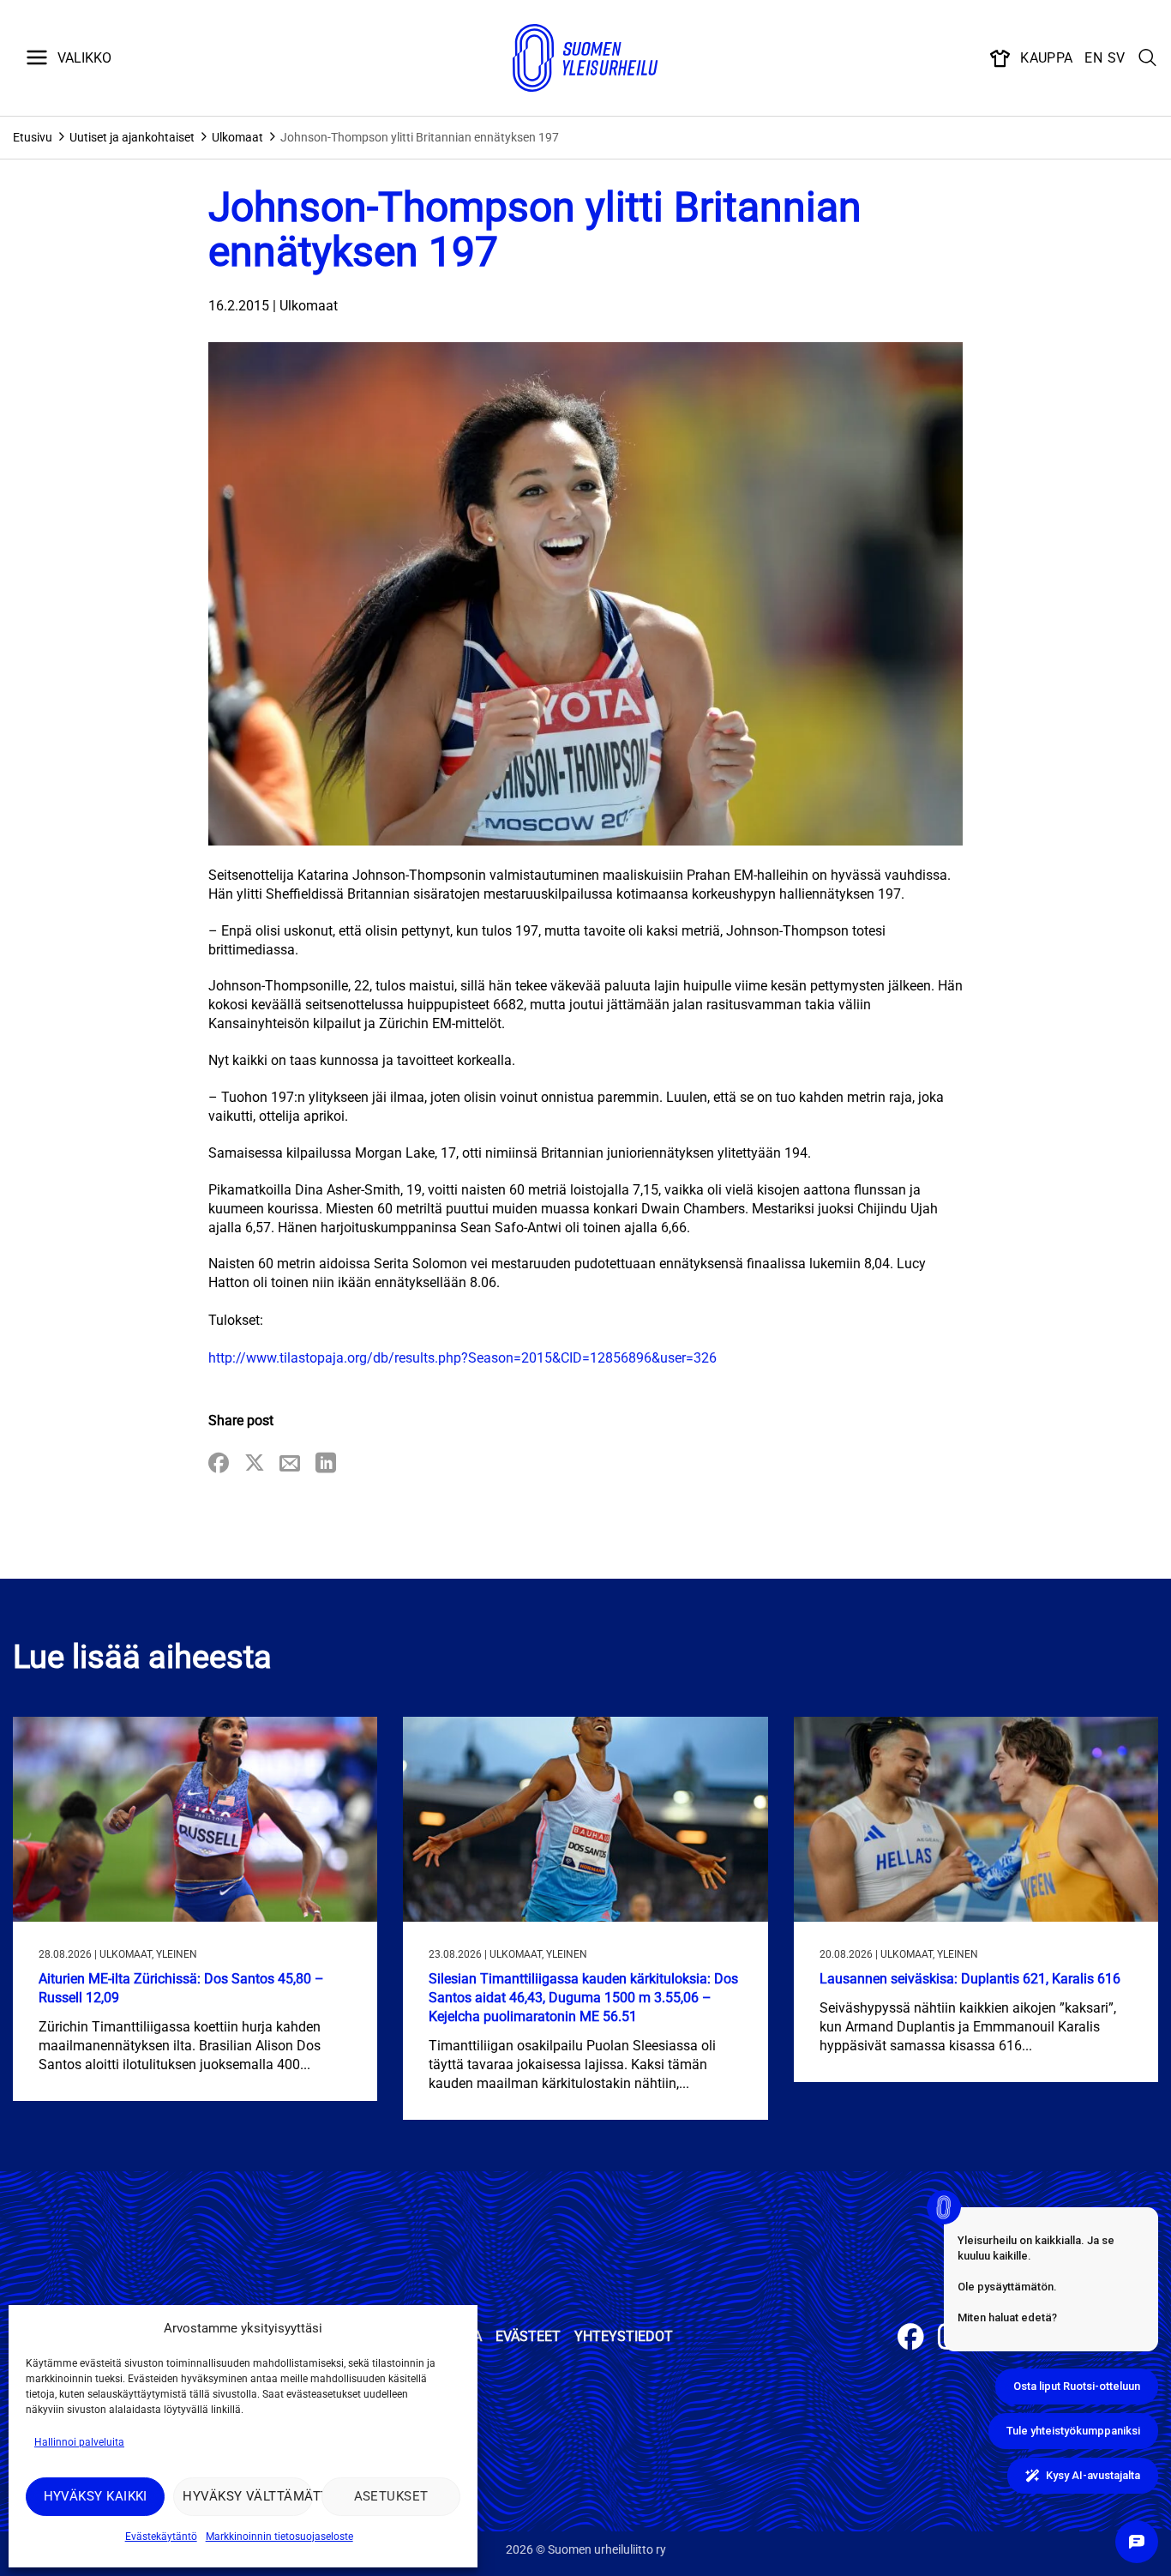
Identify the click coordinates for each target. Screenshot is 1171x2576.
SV (1117, 58)
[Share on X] (255, 1464)
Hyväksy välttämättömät (247, 2496)
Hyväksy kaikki (96, 2496)
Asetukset (391, 2496)
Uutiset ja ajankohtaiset (132, 137)
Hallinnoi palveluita (79, 2442)
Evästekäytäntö (161, 2537)
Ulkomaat (237, 137)
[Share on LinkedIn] (326, 1464)
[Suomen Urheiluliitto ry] (585, 58)
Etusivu (33, 137)
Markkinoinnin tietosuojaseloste (279, 2537)
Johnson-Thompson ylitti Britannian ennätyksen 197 (420, 137)
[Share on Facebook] (219, 1464)
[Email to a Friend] (290, 1464)
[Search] (1148, 58)
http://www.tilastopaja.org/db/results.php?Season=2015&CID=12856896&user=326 (462, 1358)
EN (1093, 58)
